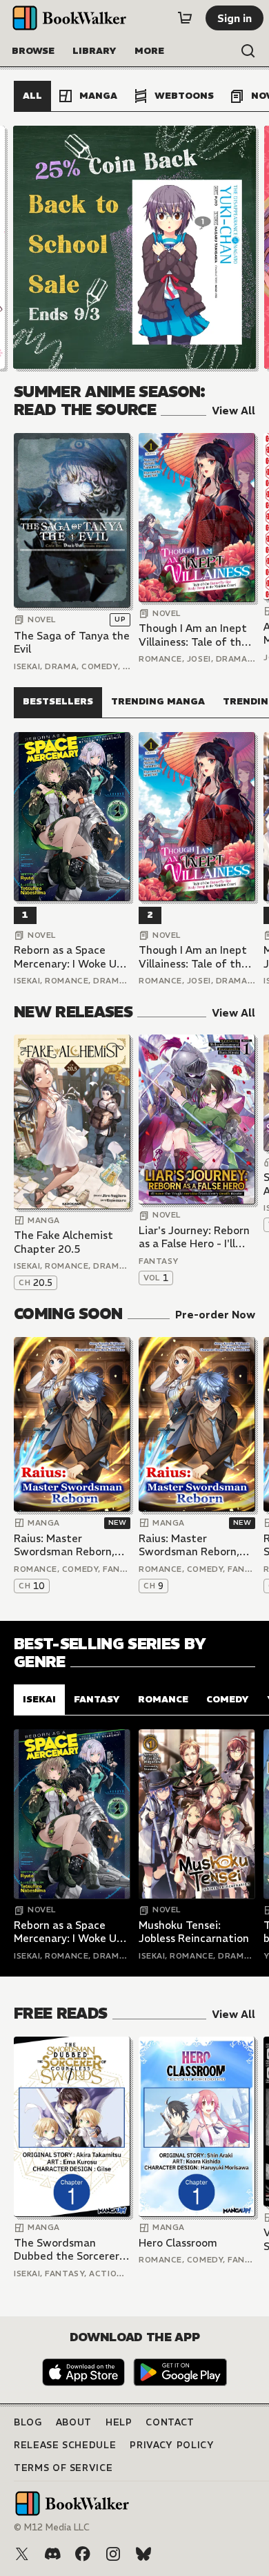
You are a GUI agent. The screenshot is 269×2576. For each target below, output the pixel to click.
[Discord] (52, 2554)
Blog (28, 2422)
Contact (170, 2422)
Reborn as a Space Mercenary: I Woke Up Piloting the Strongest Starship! (71, 957)
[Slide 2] (134, 247)
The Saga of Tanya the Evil (72, 643)
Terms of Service (63, 2468)
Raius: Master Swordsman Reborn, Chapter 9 (189, 1545)
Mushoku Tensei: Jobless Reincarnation (194, 1932)
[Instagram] (113, 2554)
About (74, 2422)
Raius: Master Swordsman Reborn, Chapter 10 (64, 1545)
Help (119, 2422)
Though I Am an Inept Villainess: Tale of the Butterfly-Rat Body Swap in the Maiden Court (193, 635)
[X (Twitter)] (22, 2554)
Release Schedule (65, 2445)
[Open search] (248, 51)
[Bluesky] (143, 2554)
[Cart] (185, 18)
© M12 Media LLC (52, 2527)
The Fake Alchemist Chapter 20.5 (63, 1242)
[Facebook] (83, 2554)
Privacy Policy (172, 2445)
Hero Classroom (178, 2243)
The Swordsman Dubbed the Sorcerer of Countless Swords (67, 2250)
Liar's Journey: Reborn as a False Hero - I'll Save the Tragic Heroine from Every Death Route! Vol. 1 (194, 1237)
